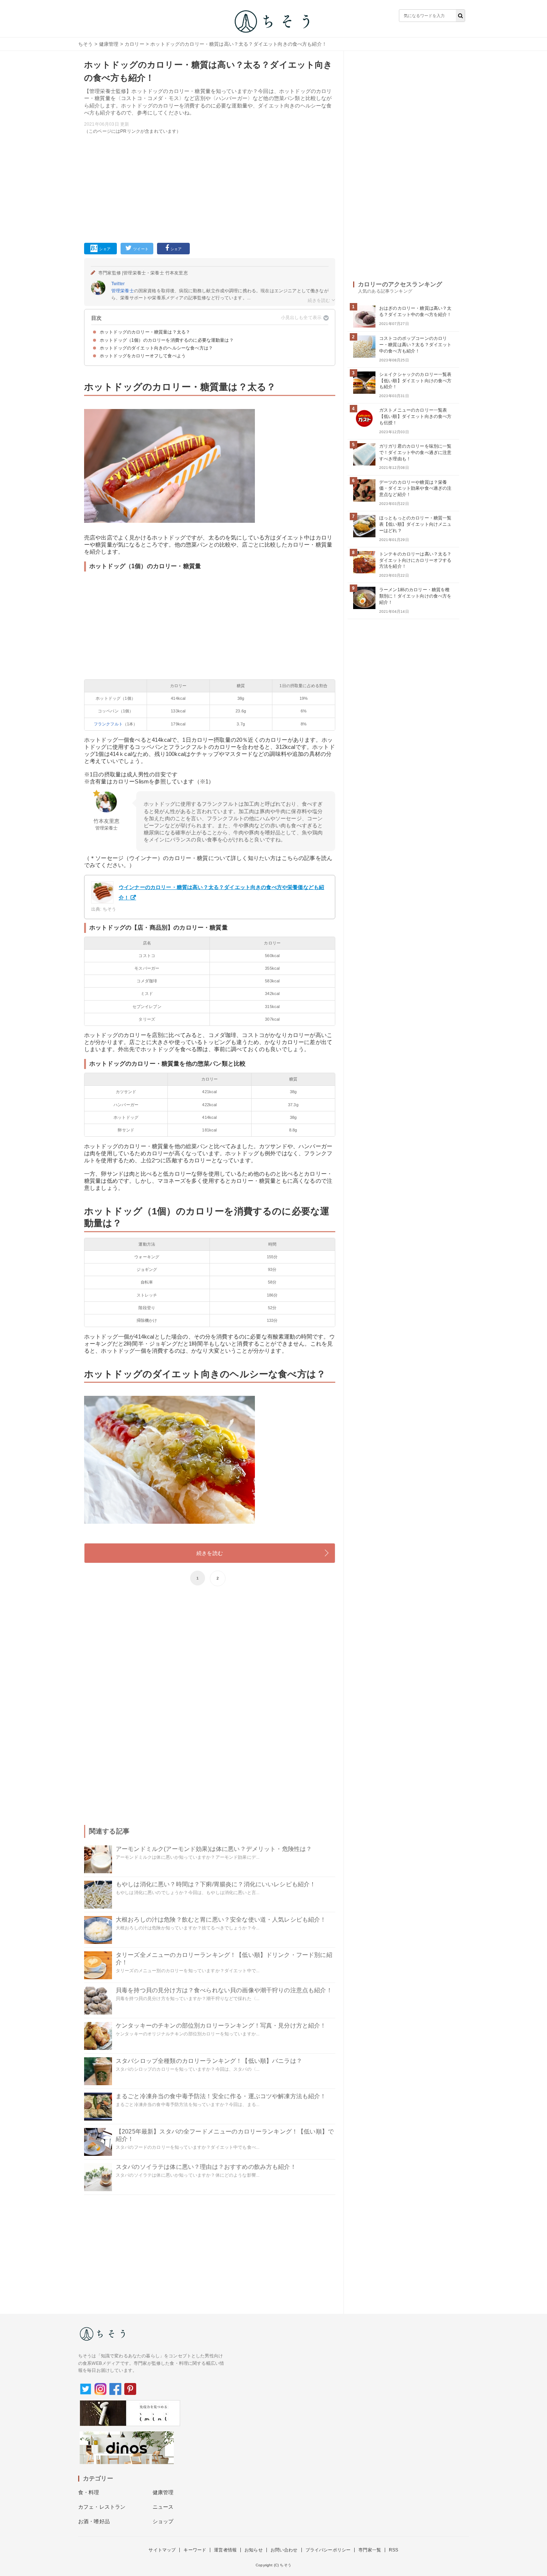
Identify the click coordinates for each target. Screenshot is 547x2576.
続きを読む (210, 1553)
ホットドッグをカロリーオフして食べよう (143, 356)
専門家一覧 (370, 2550)
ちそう (85, 44)
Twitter (118, 284)
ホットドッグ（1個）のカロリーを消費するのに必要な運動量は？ (167, 340)
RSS (394, 2550)
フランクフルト (108, 724)
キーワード (195, 2550)
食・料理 (89, 2492)
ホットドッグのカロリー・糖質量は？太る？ (145, 332)
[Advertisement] (210, 187)
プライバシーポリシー (328, 2550)
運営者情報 (225, 2550)
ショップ (163, 2521)
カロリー (135, 44)
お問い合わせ (284, 2550)
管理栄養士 (123, 291)
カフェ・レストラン (102, 2507)
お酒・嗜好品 (94, 2521)
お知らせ (254, 2550)
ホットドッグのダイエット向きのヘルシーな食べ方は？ (156, 348)
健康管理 (109, 44)
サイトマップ (162, 2550)
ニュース (163, 2507)
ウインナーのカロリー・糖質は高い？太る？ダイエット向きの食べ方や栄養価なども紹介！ (221, 892)
